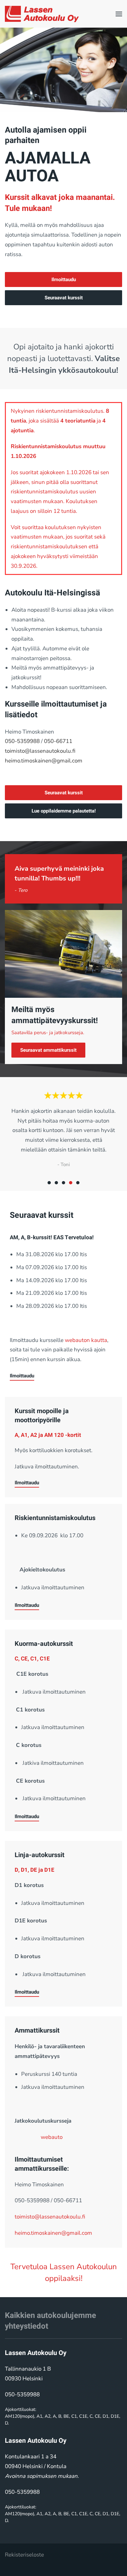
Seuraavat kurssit (64, 298)
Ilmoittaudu (64, 280)
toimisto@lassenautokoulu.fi (40, 751)
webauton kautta (86, 1340)
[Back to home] (42, 14)
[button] (119, 14)
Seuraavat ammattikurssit (48, 1050)
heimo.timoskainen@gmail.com (44, 761)
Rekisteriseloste (24, 2555)
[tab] (49, 1183)
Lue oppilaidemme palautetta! (64, 811)
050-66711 (58, 741)
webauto (52, 2137)
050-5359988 (22, 741)
